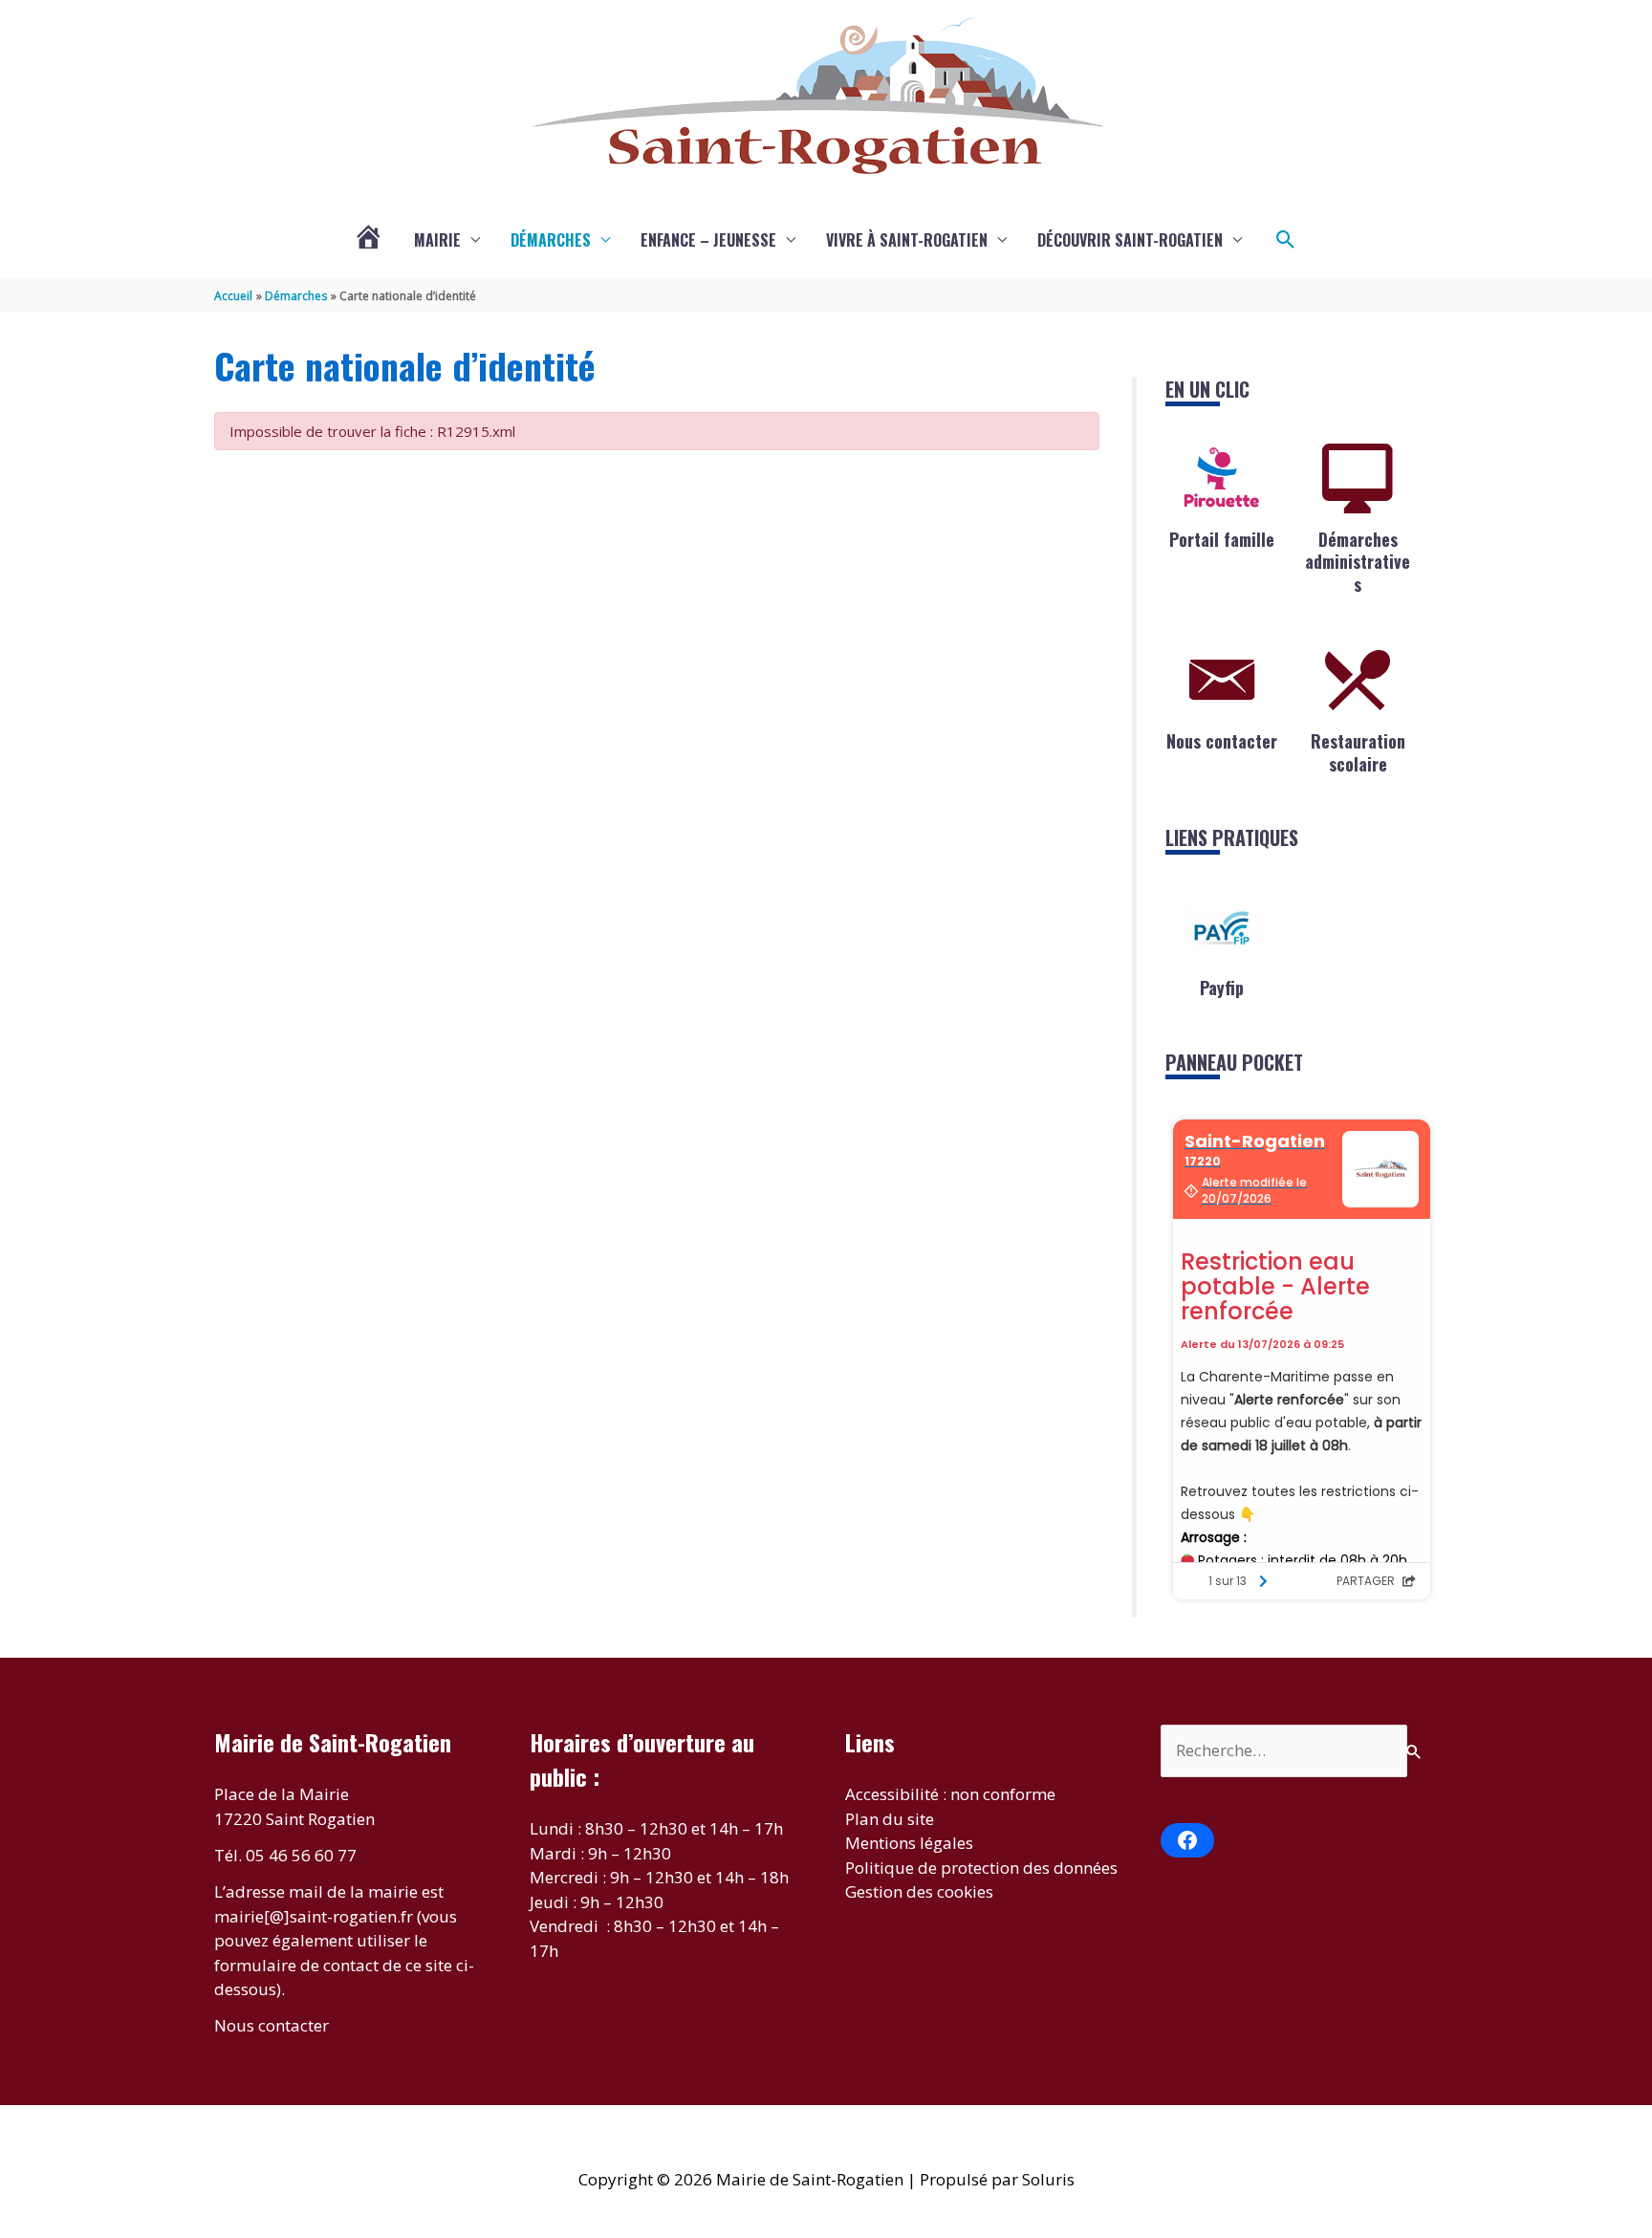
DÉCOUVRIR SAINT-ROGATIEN (1130, 240)
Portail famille (1222, 539)
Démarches (551, 240)
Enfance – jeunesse (708, 240)
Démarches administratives (1358, 562)
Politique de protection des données (981, 1868)
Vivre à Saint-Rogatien (907, 240)
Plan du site (890, 1819)
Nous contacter (1222, 741)
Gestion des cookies (919, 1891)
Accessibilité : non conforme (950, 1794)
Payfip (1222, 988)
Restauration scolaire (1358, 752)
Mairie (437, 240)
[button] (1286, 240)
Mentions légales (909, 1843)
